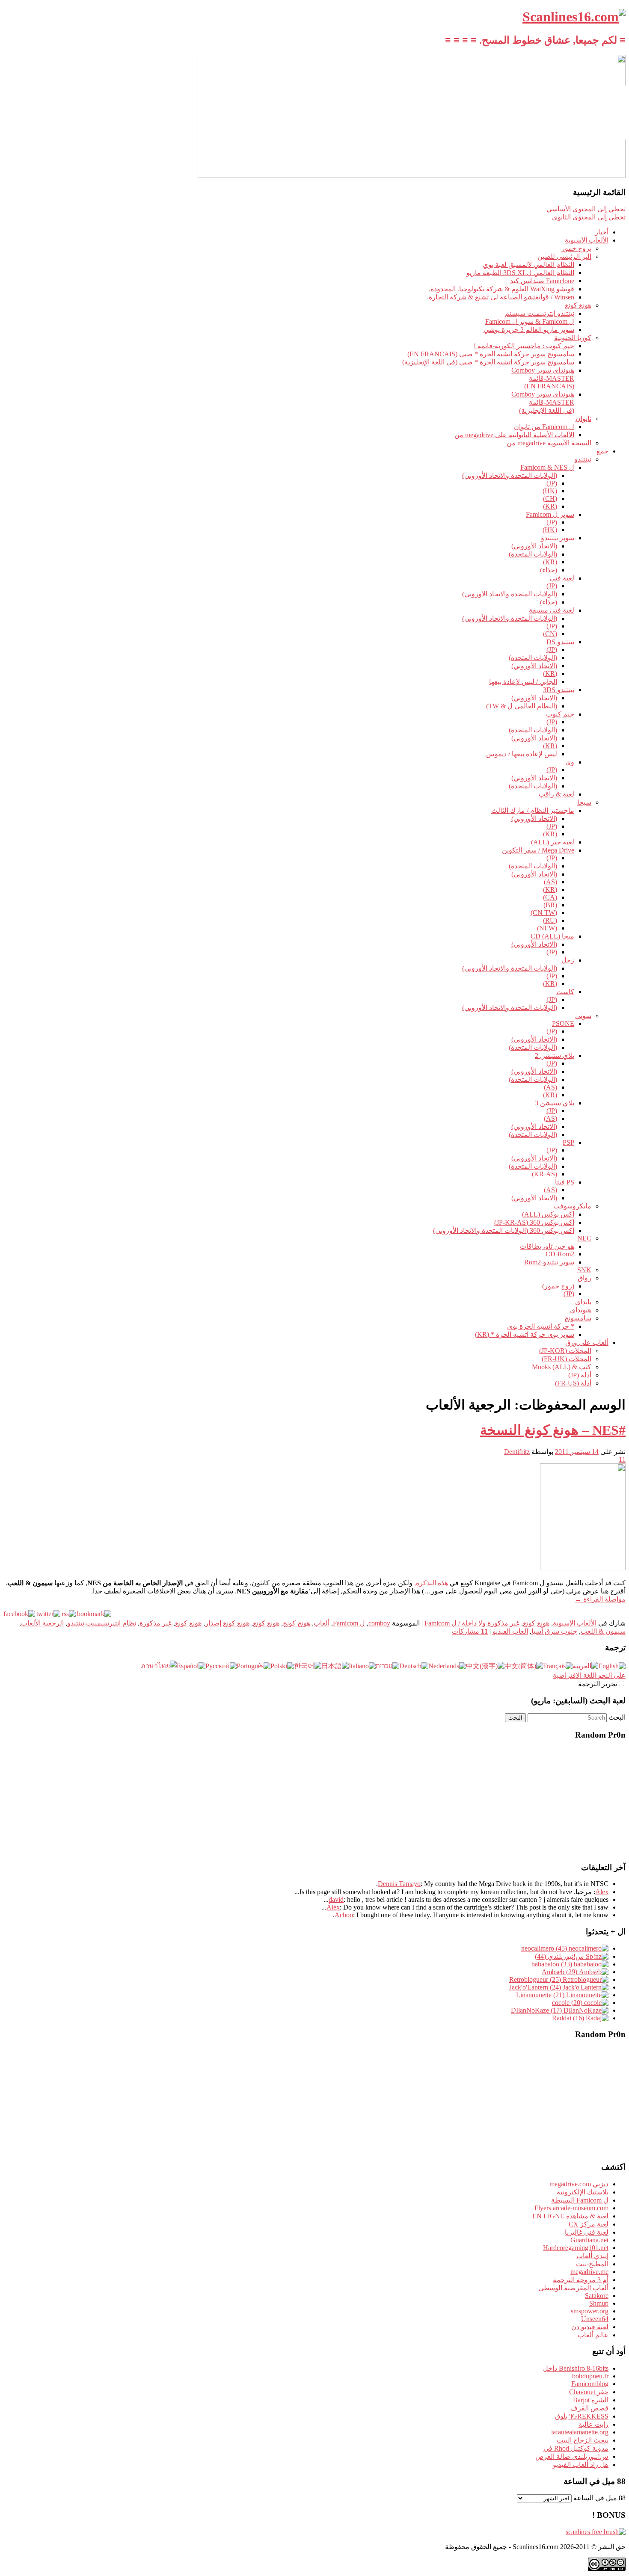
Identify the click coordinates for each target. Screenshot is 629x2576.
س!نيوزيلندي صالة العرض (572, 2456)
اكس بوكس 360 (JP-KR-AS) (534, 1222)
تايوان (583, 419)
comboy (379, 1623)
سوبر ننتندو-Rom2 (549, 1262)
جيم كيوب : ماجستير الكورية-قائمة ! (524, 346)
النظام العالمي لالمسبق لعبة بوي (528, 265)
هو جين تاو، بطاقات (547, 1246)
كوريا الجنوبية (573, 338)
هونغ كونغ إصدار (227, 1623)
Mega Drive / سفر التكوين (538, 850)
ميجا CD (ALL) (552, 936)
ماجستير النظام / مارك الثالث (533, 810)
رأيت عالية (593, 2424)
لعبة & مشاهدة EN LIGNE (570, 2216)
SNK (584, 1270)
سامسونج (578, 1318)
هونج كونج (297, 1623)
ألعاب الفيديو (510, 1631)
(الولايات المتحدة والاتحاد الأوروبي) (510, 475)
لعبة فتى (562, 578)
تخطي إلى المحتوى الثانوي (589, 217)
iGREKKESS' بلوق (582, 2416)
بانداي (583, 1302)
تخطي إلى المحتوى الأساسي (586, 209)
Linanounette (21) (541, 1995)
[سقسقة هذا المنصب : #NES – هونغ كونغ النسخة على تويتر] (48, 1614)
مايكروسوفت (572, 1206)
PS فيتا (565, 1182)
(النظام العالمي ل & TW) (522, 706)
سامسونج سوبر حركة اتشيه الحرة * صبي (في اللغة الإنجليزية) (488, 362)
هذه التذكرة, (431, 1583)
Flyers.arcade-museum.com (571, 2208)
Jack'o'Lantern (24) (536, 1987)
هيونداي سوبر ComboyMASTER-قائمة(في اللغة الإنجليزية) (543, 402)
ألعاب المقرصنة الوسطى (573, 2288)
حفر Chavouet (589, 2392)
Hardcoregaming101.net (576, 2248)
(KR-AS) (544, 1174)
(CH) (550, 499)
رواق (584, 1278)
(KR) (550, 506)
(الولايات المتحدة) (533, 554)
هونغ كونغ (578, 305)
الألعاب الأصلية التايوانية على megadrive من (514, 435)
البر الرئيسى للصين (564, 256)
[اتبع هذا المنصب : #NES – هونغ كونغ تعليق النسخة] (69, 1614)
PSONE (563, 1023)
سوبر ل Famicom (550, 514)
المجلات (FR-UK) (567, 1359)
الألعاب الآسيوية (587, 240)
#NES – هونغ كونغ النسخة (553, 1430)
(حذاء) (549, 570)
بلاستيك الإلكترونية (583, 2192)
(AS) (550, 882)
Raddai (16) (569, 2018)
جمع (602, 451)
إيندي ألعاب (592, 2256)
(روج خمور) (558, 1286)
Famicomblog (590, 2384)
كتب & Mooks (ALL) (562, 1367)
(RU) (550, 920)
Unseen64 (595, 2319)
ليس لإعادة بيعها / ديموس (522, 754)
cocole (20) (568, 2003)
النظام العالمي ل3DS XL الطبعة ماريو (520, 273)
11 (622, 1459)
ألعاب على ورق (587, 1343)
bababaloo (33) (553, 1964)
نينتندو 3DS (559, 690)
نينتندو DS (560, 642)
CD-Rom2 (560, 1254)
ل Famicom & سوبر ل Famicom (530, 321)
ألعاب (322, 1623)
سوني (583, 1016)
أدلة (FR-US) (573, 1383)
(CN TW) (544, 913)
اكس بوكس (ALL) (548, 1214)
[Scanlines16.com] (574, 17)
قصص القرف (589, 2408)
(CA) (550, 897)
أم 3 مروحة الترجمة (581, 2280)
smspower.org (590, 2311)
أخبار (602, 232)
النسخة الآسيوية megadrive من (549, 443)
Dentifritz (517, 1452)
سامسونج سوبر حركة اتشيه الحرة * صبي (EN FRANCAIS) (491, 354)
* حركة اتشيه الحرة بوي (541, 1326)
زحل (568, 960)
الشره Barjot (591, 2400)
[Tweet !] (617, 100)
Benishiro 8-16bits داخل (576, 2368)
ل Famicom (349, 1623)
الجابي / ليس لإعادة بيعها (523, 682)
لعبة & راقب (556, 794)
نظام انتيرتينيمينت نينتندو (102, 1623)
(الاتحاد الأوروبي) (534, 546)
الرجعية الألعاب (42, 1623)
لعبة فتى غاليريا (587, 2232)
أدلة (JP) (580, 1375)
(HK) (550, 491)
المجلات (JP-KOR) (565, 1351)
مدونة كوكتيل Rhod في (576, 2448)
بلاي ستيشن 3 (555, 1103)
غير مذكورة (156, 1623)
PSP (568, 1142)
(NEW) (547, 928)
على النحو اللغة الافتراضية (589, 1675)
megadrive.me (589, 2272)
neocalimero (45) (545, 1948)
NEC (584, 1238)
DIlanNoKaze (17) (537, 2010)
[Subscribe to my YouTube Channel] (617, 123)
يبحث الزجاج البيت (583, 2440)
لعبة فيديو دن (590, 2327)
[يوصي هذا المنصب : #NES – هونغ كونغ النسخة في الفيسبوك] (19, 1614)
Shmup (599, 2303)
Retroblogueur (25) (536, 1979)
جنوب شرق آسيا (554, 1631)
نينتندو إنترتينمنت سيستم (540, 313)
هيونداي (581, 1310)
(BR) (550, 905)
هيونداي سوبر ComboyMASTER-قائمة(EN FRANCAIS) (543, 378)
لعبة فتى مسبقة (552, 610)
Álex (333, 1907)
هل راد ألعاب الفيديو (581, 2465)
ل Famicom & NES (547, 467)
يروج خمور (576, 248)
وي (570, 762)
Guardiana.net (589, 2240)
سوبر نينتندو (558, 538)
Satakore (597, 2296)
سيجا (584, 802)
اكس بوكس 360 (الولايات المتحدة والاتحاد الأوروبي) (504, 1230)
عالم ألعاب (593, 2335)
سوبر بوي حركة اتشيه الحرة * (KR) (525, 1334)
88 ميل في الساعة (599, 2498)
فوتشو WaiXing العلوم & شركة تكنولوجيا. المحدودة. (501, 289)
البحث (617, 1717)
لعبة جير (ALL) (553, 842)
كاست (565, 992)
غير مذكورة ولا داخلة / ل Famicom (472, 1623)
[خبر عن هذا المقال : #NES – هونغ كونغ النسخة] (94, 1614)
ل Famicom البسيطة (580, 2200)
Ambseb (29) (560, 1972)
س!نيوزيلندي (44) (560, 1956)
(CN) (550, 634)
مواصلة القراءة (600, 1599)
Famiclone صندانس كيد (542, 281)
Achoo (344, 1915)
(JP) (552, 483)
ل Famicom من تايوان (544, 427)
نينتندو (583, 459)
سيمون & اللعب (603, 1631)
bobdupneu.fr (590, 2376)
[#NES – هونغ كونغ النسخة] (583, 1568)
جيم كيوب (560, 714)
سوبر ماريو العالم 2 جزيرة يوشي (529, 330)
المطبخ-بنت (592, 2264)
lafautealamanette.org (580, 2432)
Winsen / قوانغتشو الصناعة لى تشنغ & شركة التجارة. (501, 297)
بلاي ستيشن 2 (555, 1056)
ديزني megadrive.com (579, 2184)
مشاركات (470, 1631)
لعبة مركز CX (589, 2224)
